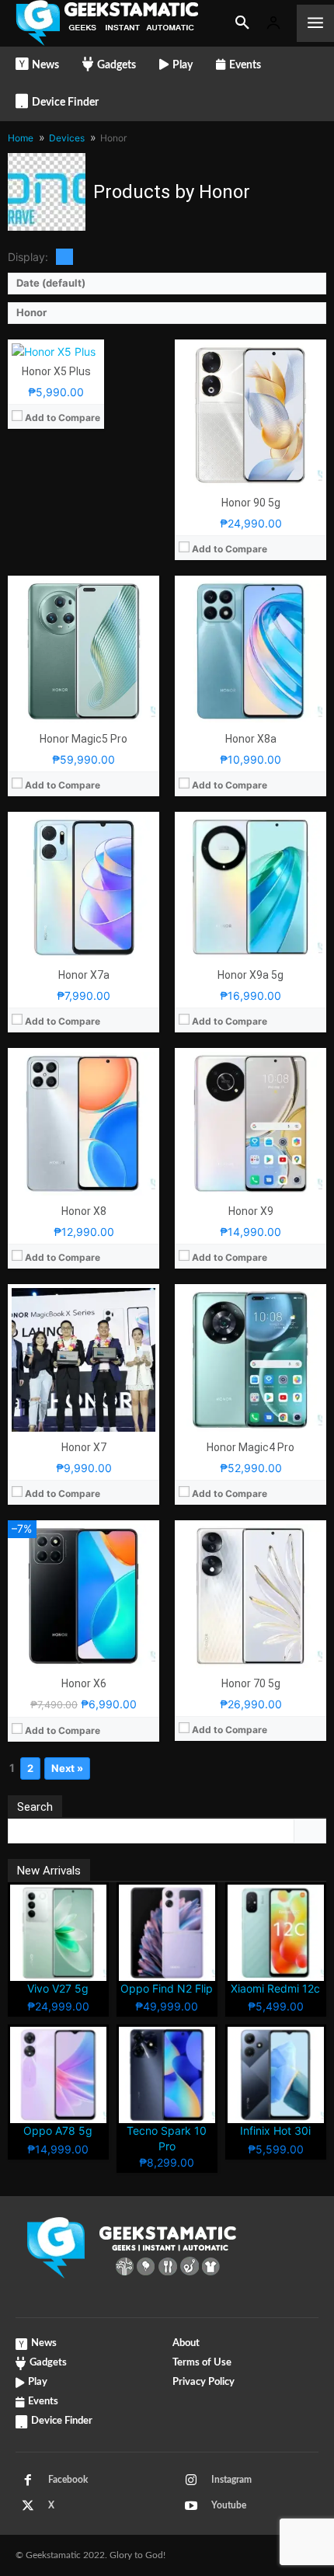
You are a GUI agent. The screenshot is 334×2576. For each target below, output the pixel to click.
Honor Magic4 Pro (250, 1447)
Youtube (229, 2505)
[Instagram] (191, 2480)
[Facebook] (28, 2480)
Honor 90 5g (251, 503)
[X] (28, 2506)
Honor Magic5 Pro (83, 739)
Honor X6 (84, 1683)
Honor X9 (251, 1211)
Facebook (68, 2480)
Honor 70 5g (251, 1683)
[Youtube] (191, 2506)
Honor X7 (84, 1447)
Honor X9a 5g (250, 975)
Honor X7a (84, 975)
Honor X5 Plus (56, 371)
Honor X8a (251, 739)
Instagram (231, 2480)
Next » (67, 1768)
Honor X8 (84, 1211)
